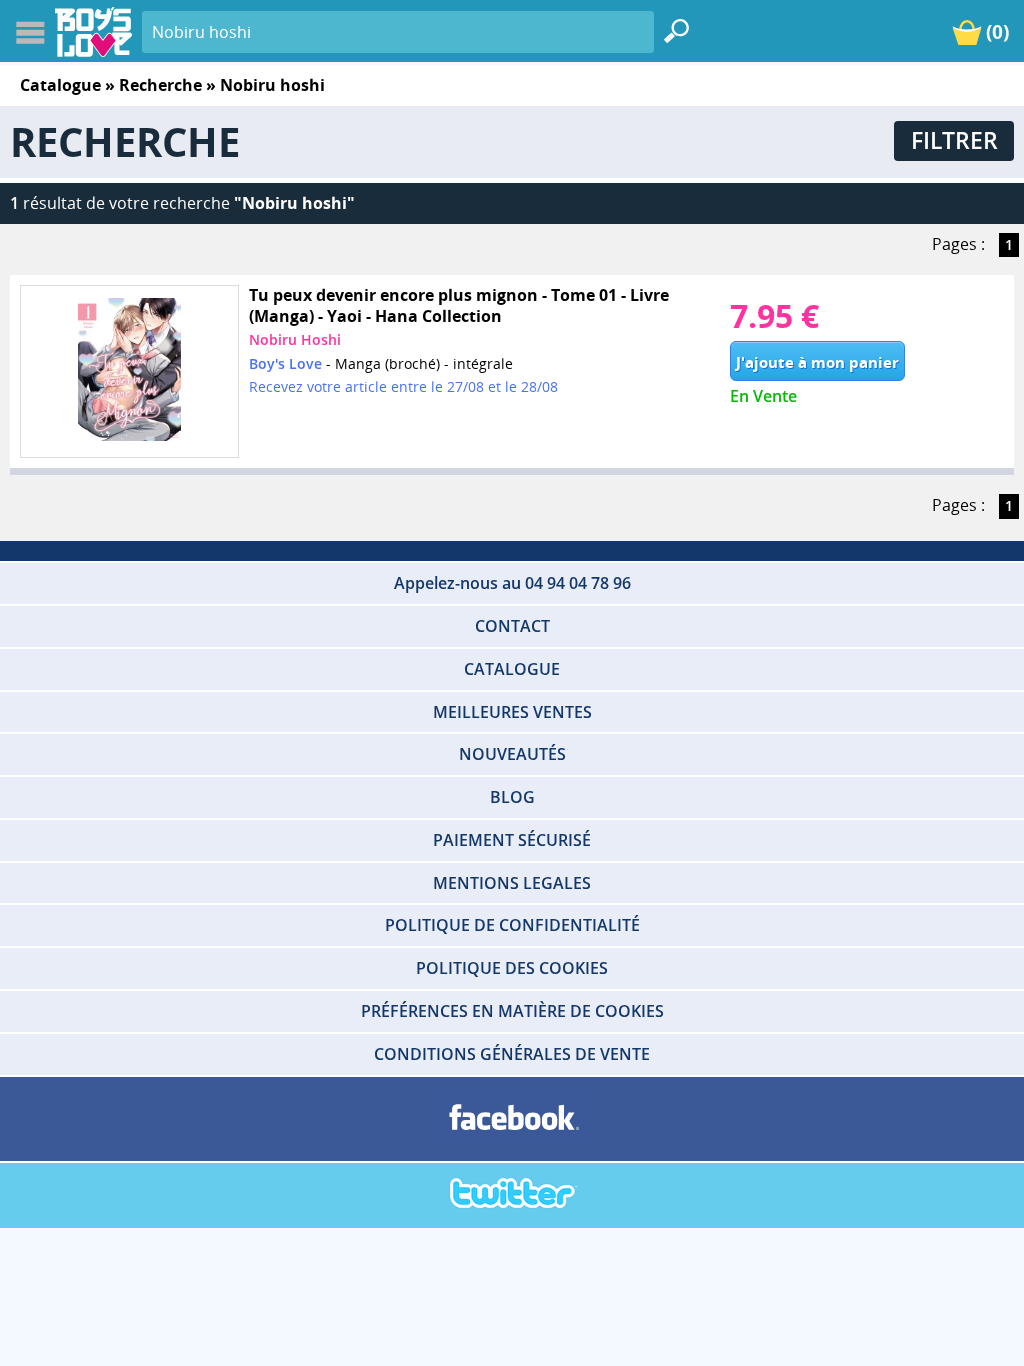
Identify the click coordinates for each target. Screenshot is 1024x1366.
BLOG (512, 797)
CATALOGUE (512, 669)
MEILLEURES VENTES (512, 712)
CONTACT (512, 626)
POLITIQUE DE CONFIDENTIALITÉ (512, 925)
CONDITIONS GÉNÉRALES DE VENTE (512, 1054)
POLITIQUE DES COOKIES (512, 968)
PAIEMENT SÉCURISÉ (512, 840)
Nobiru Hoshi (295, 339)
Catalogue (60, 85)
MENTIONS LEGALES (512, 883)
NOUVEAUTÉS (512, 754)
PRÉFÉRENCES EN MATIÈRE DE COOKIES (512, 1011)
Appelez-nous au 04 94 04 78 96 (512, 583)
